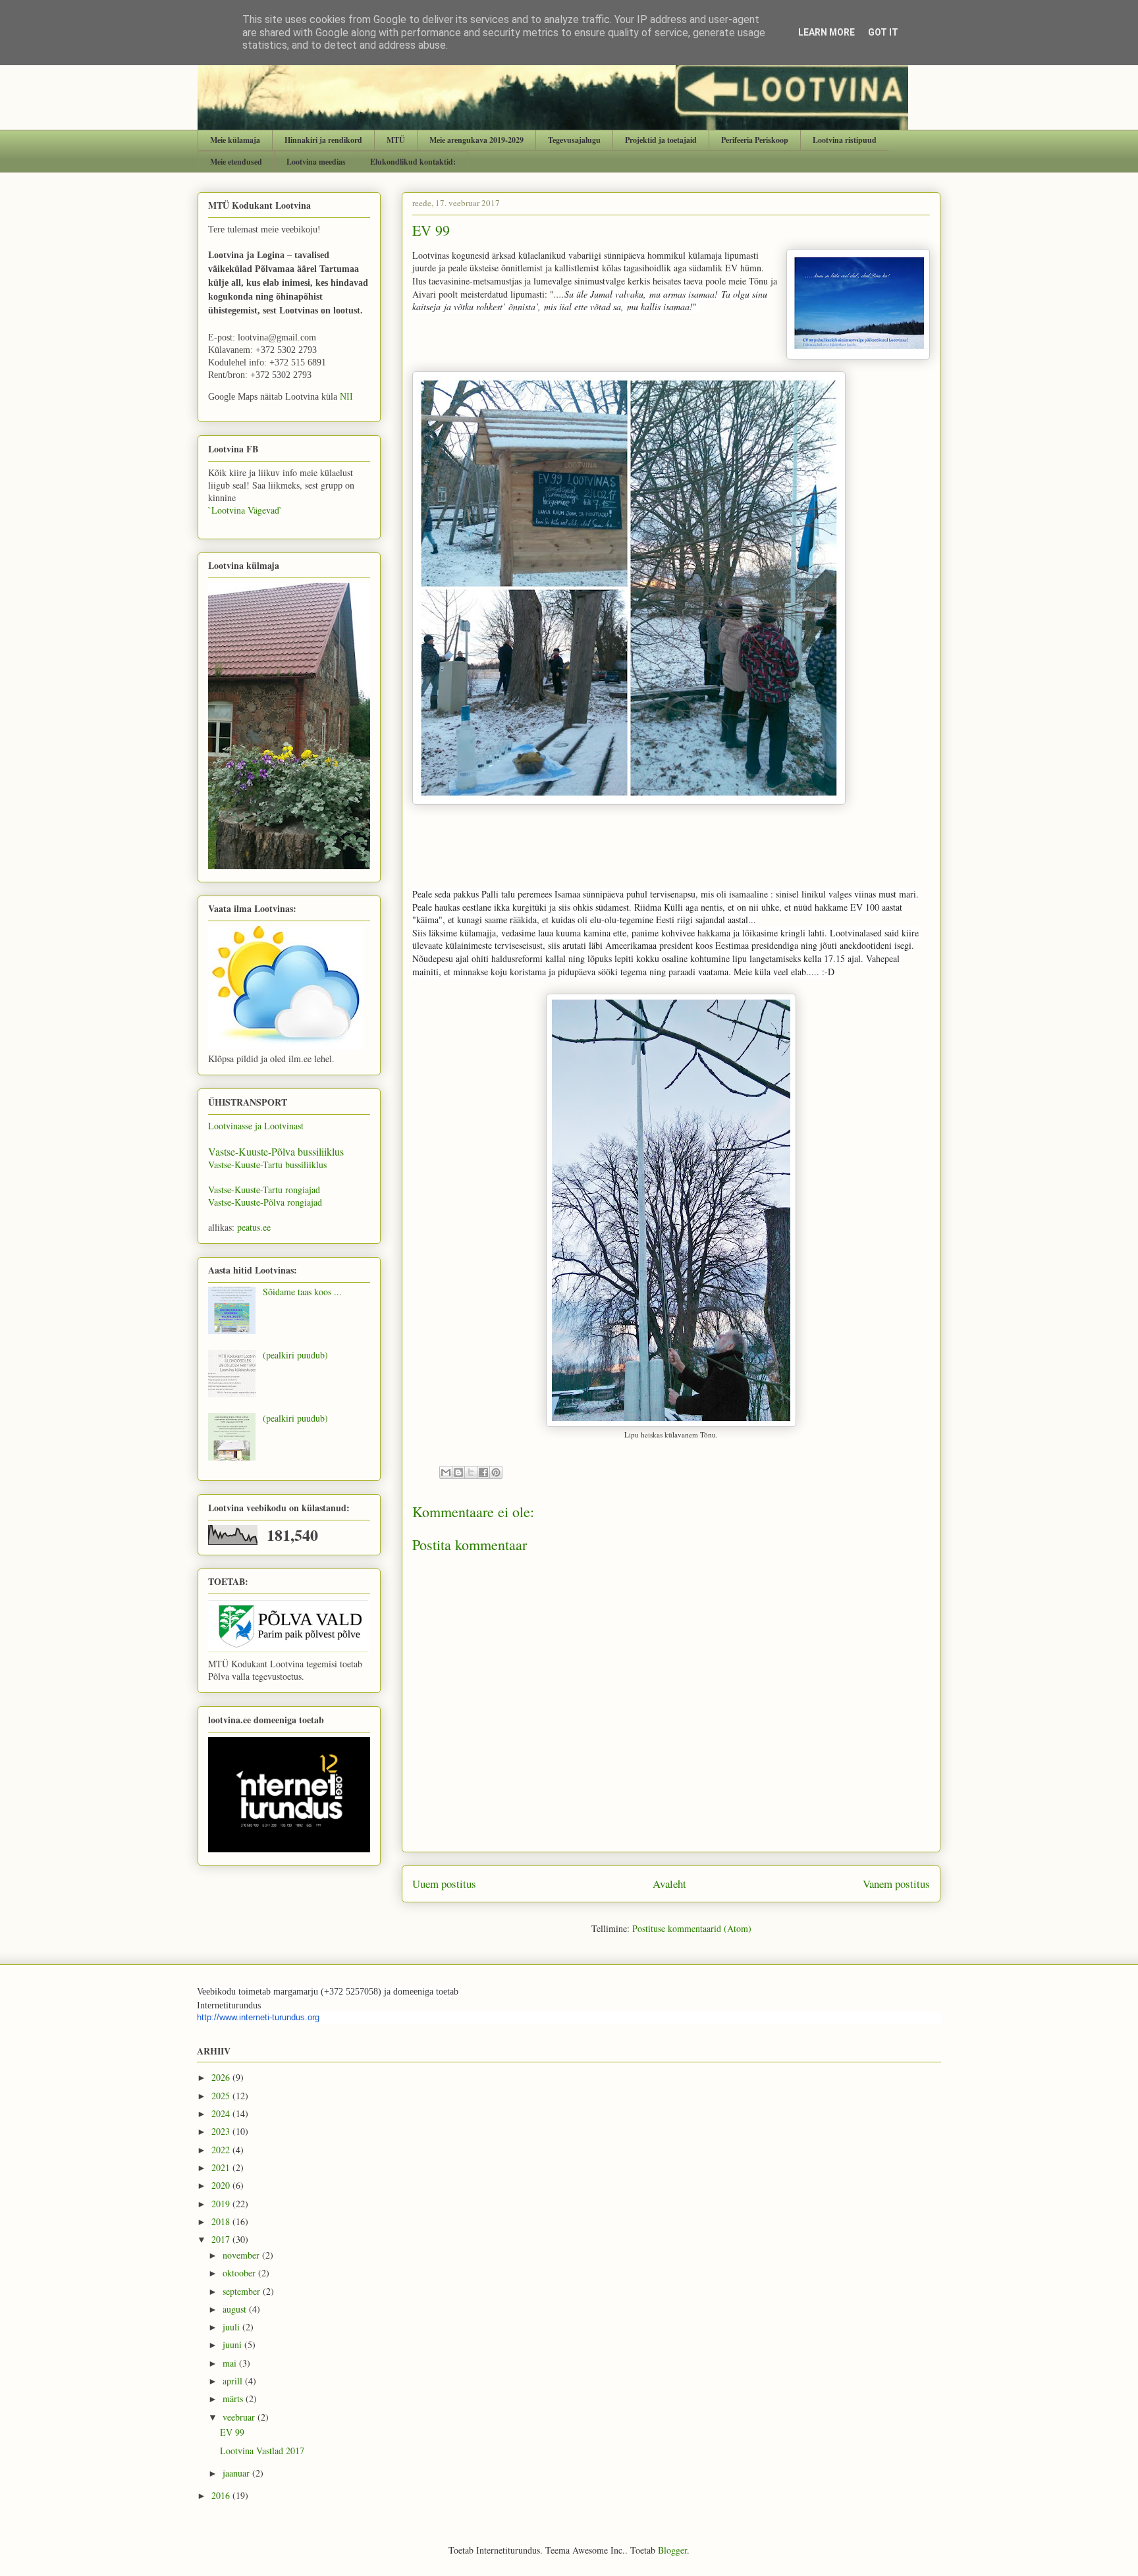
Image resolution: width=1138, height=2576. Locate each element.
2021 (222, 2167)
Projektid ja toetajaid (661, 140)
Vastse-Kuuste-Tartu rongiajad (264, 1190)
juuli (232, 2327)
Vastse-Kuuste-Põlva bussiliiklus (276, 1151)
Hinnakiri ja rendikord (323, 140)
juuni (233, 2345)
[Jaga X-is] (471, 1472)
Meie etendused (236, 162)
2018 (222, 2221)
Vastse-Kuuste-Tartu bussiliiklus (267, 1165)
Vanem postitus (896, 1884)
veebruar (240, 2417)
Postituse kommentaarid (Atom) (692, 1928)
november (242, 2255)
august (236, 2309)
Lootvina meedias (316, 162)
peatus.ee (254, 1227)
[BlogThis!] (458, 1472)
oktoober (240, 2273)
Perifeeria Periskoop (755, 140)
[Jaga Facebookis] (483, 1472)
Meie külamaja (235, 140)
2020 (222, 2185)
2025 (222, 2096)
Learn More (826, 32)
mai (231, 2363)
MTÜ (396, 140)
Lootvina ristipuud (845, 140)
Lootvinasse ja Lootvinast (256, 1126)
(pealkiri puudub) (295, 1355)
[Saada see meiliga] (446, 1472)
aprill (234, 2381)
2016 (222, 2495)
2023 (222, 2131)
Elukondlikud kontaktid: (413, 162)
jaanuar (237, 2473)
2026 (222, 2077)
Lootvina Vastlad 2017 (262, 2451)
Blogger (672, 2550)
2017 (222, 2239)
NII (346, 397)
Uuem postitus (444, 1884)
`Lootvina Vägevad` (245, 510)
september (243, 2291)
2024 (222, 2113)
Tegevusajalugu (574, 140)
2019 (222, 2204)
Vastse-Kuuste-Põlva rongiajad (265, 1202)
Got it (883, 32)
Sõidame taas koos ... (302, 1292)
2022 (222, 2150)
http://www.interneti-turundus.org (258, 2017)
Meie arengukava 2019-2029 (476, 140)
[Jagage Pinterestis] (496, 1472)
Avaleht (669, 1884)
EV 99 (232, 2432)
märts (234, 2399)
